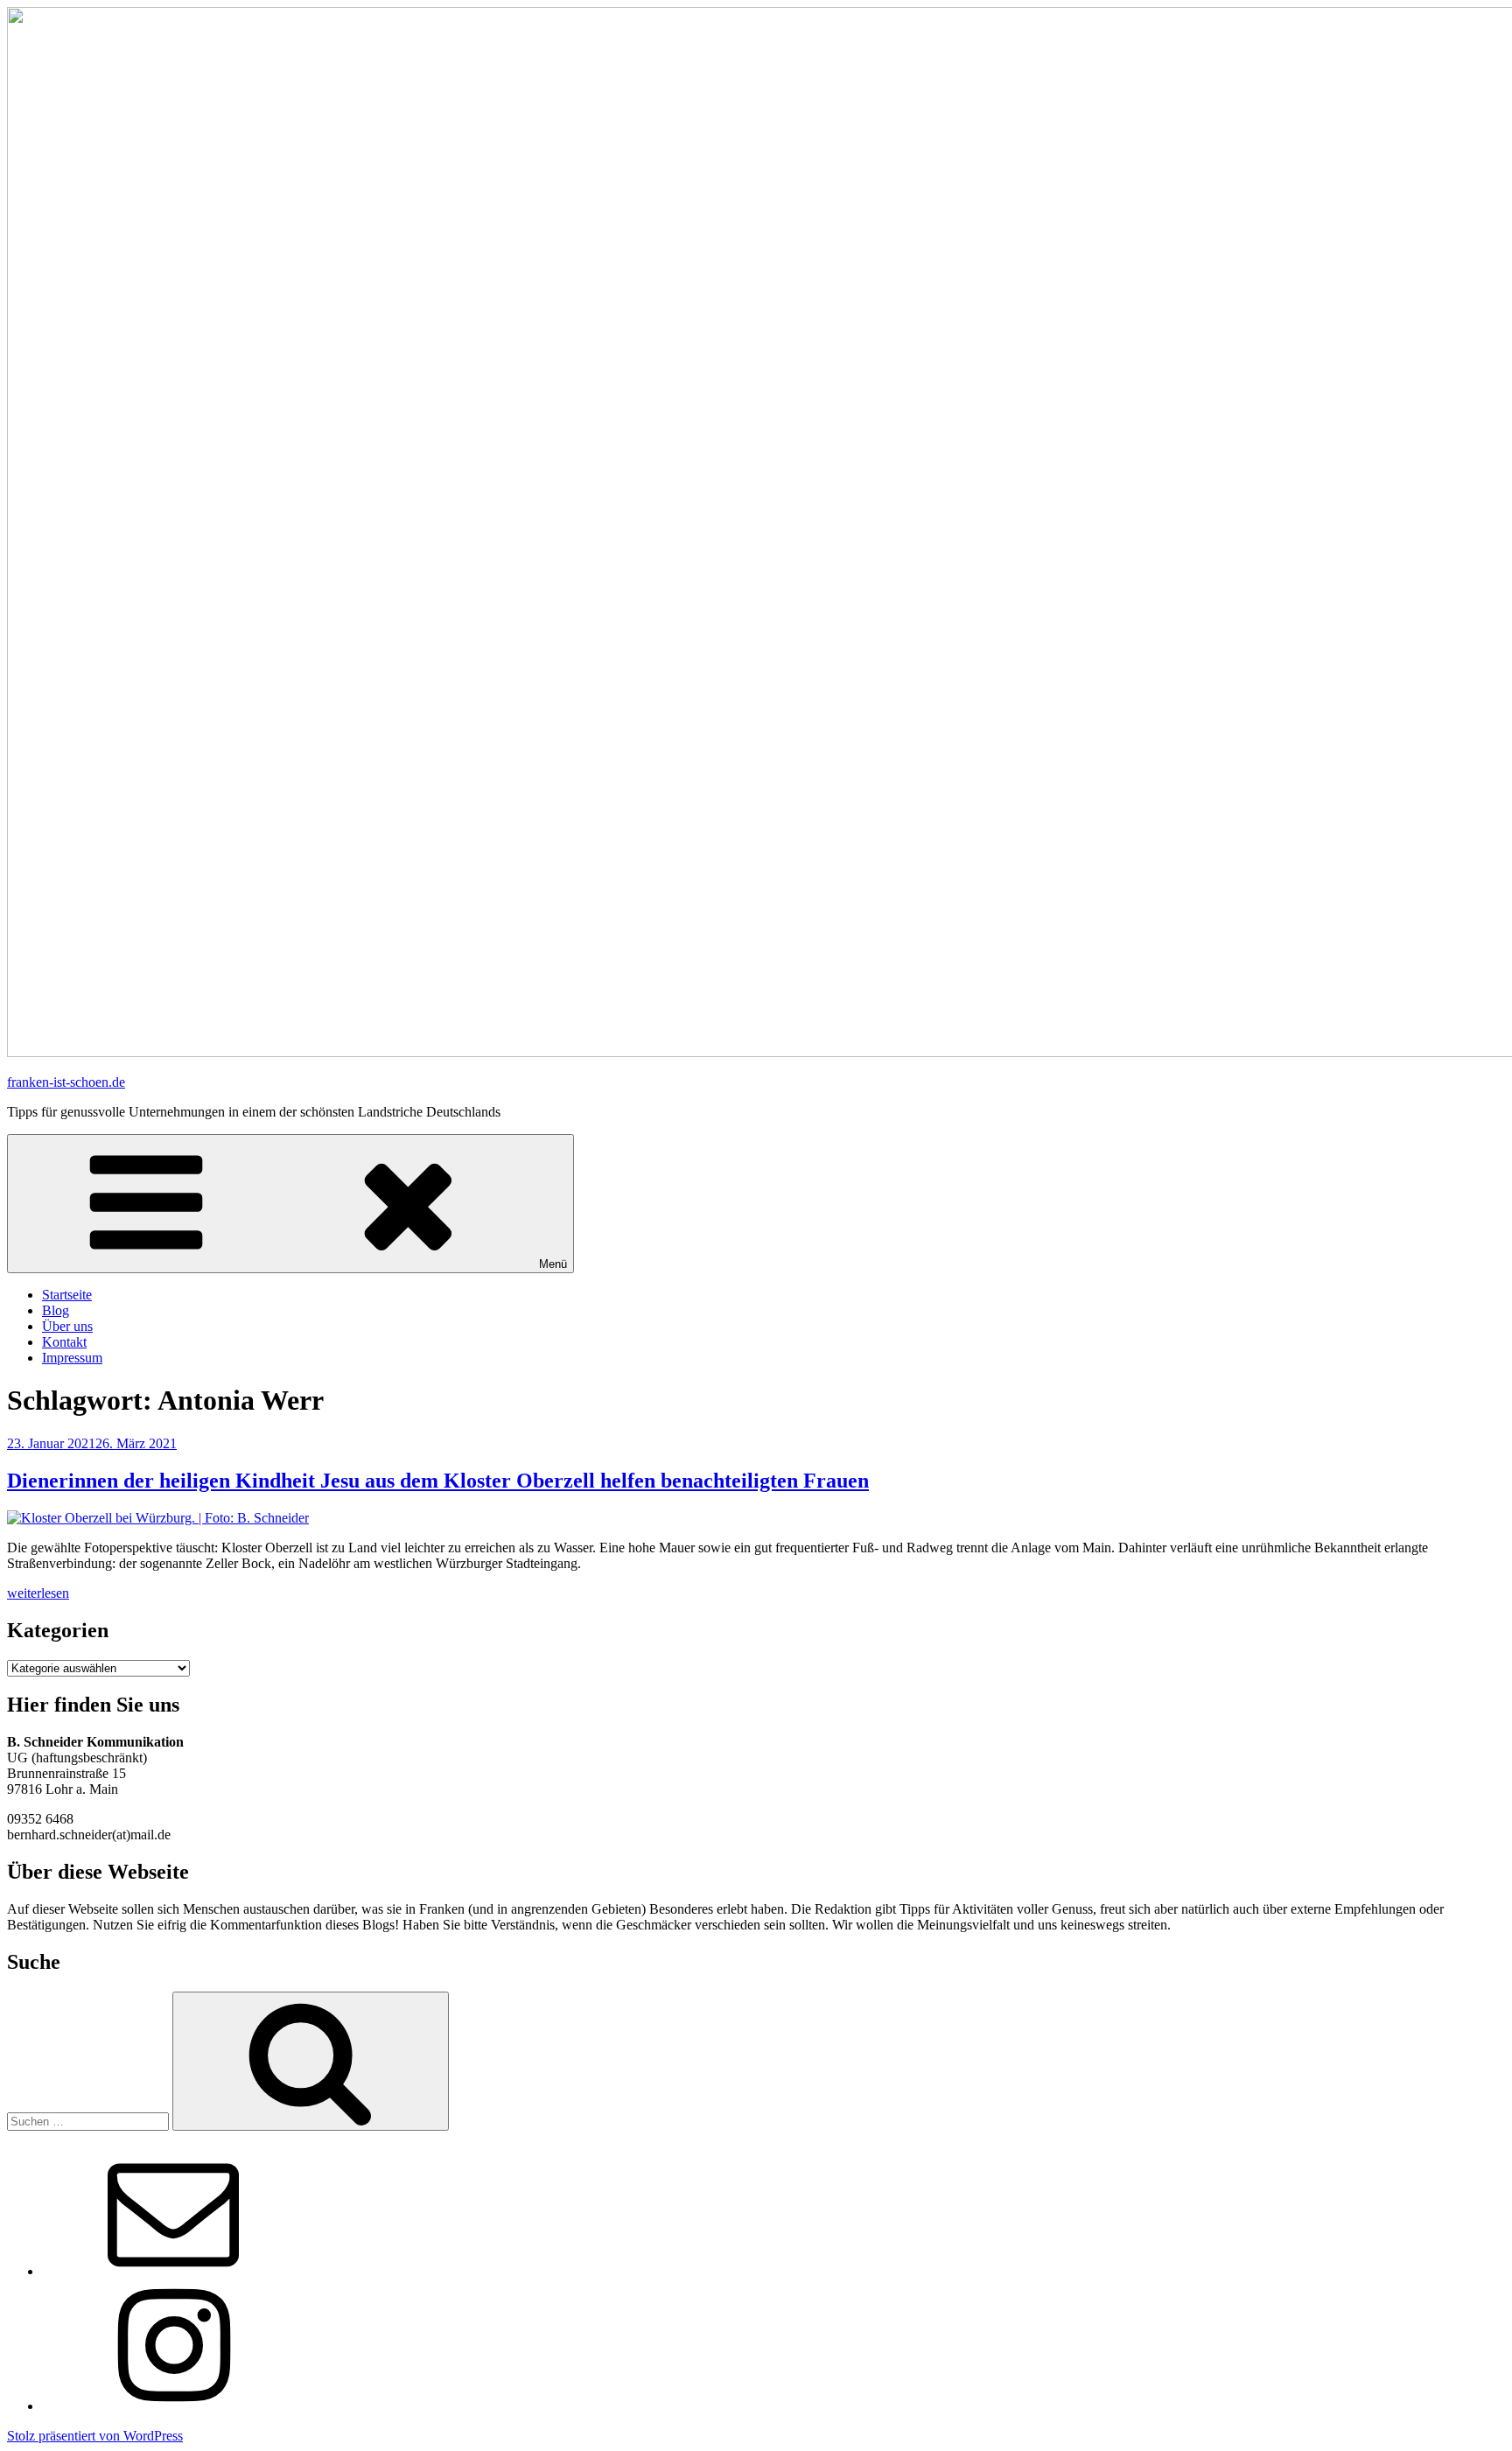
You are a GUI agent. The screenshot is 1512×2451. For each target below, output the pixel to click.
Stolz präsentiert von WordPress (95, 2436)
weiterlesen (38, 1593)
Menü (553, 1264)
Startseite (67, 1295)
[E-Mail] (173, 2271)
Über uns (67, 1326)
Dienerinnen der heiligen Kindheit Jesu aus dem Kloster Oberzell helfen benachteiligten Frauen (438, 1481)
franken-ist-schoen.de (66, 1082)
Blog (56, 1310)
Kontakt (64, 1342)
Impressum (72, 1358)
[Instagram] (173, 2406)
